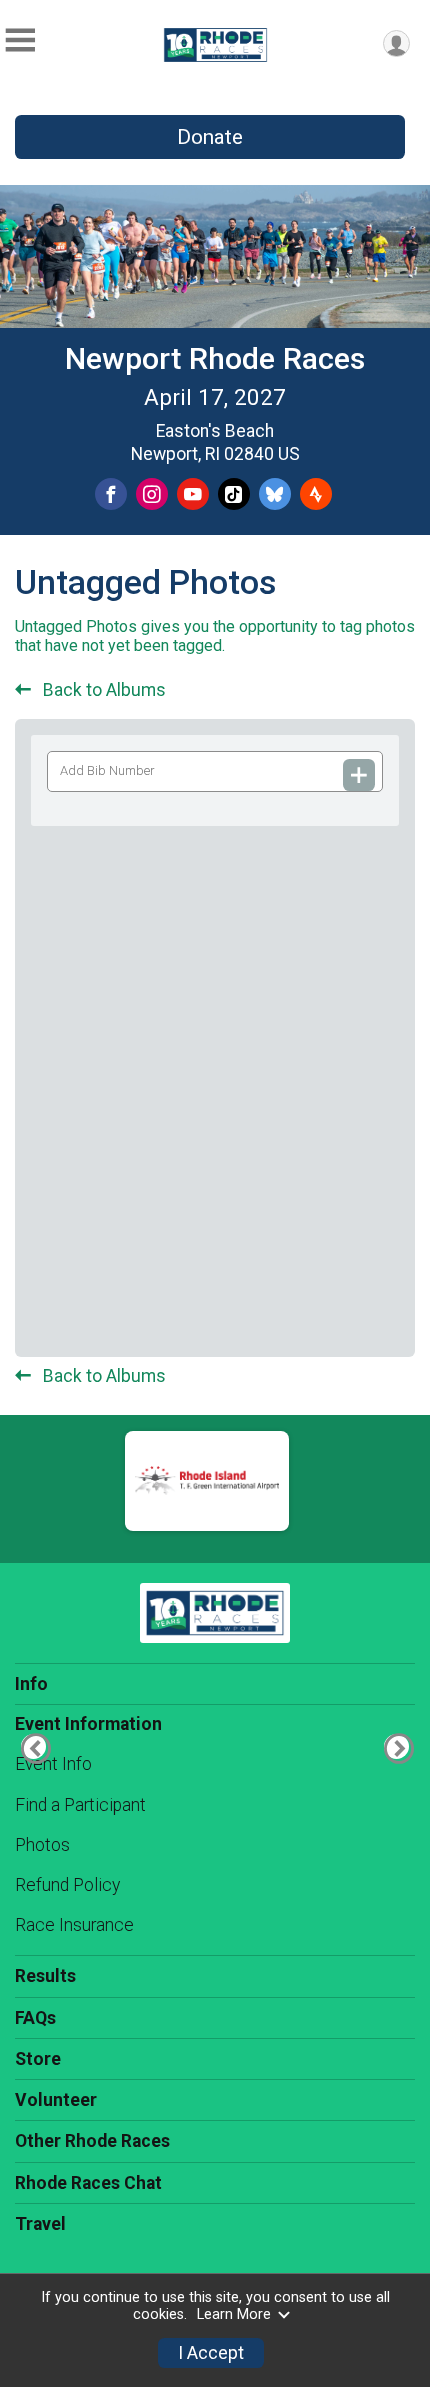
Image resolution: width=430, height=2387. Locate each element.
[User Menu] (396, 43)
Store (38, 2059)
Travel (40, 2224)
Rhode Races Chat (88, 2183)
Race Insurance (74, 1925)
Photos (42, 1845)
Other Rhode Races (92, 2141)
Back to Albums (102, 690)
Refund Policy (67, 1885)
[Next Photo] (396, 1746)
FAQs (35, 2018)
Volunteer (56, 2100)
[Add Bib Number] (359, 775)
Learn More (234, 2314)
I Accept (211, 2353)
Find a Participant (80, 1805)
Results (45, 1976)
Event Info (53, 1764)
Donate (210, 137)
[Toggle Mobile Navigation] (20, 40)
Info (31, 1684)
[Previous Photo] (33, 1746)
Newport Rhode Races (215, 358)
